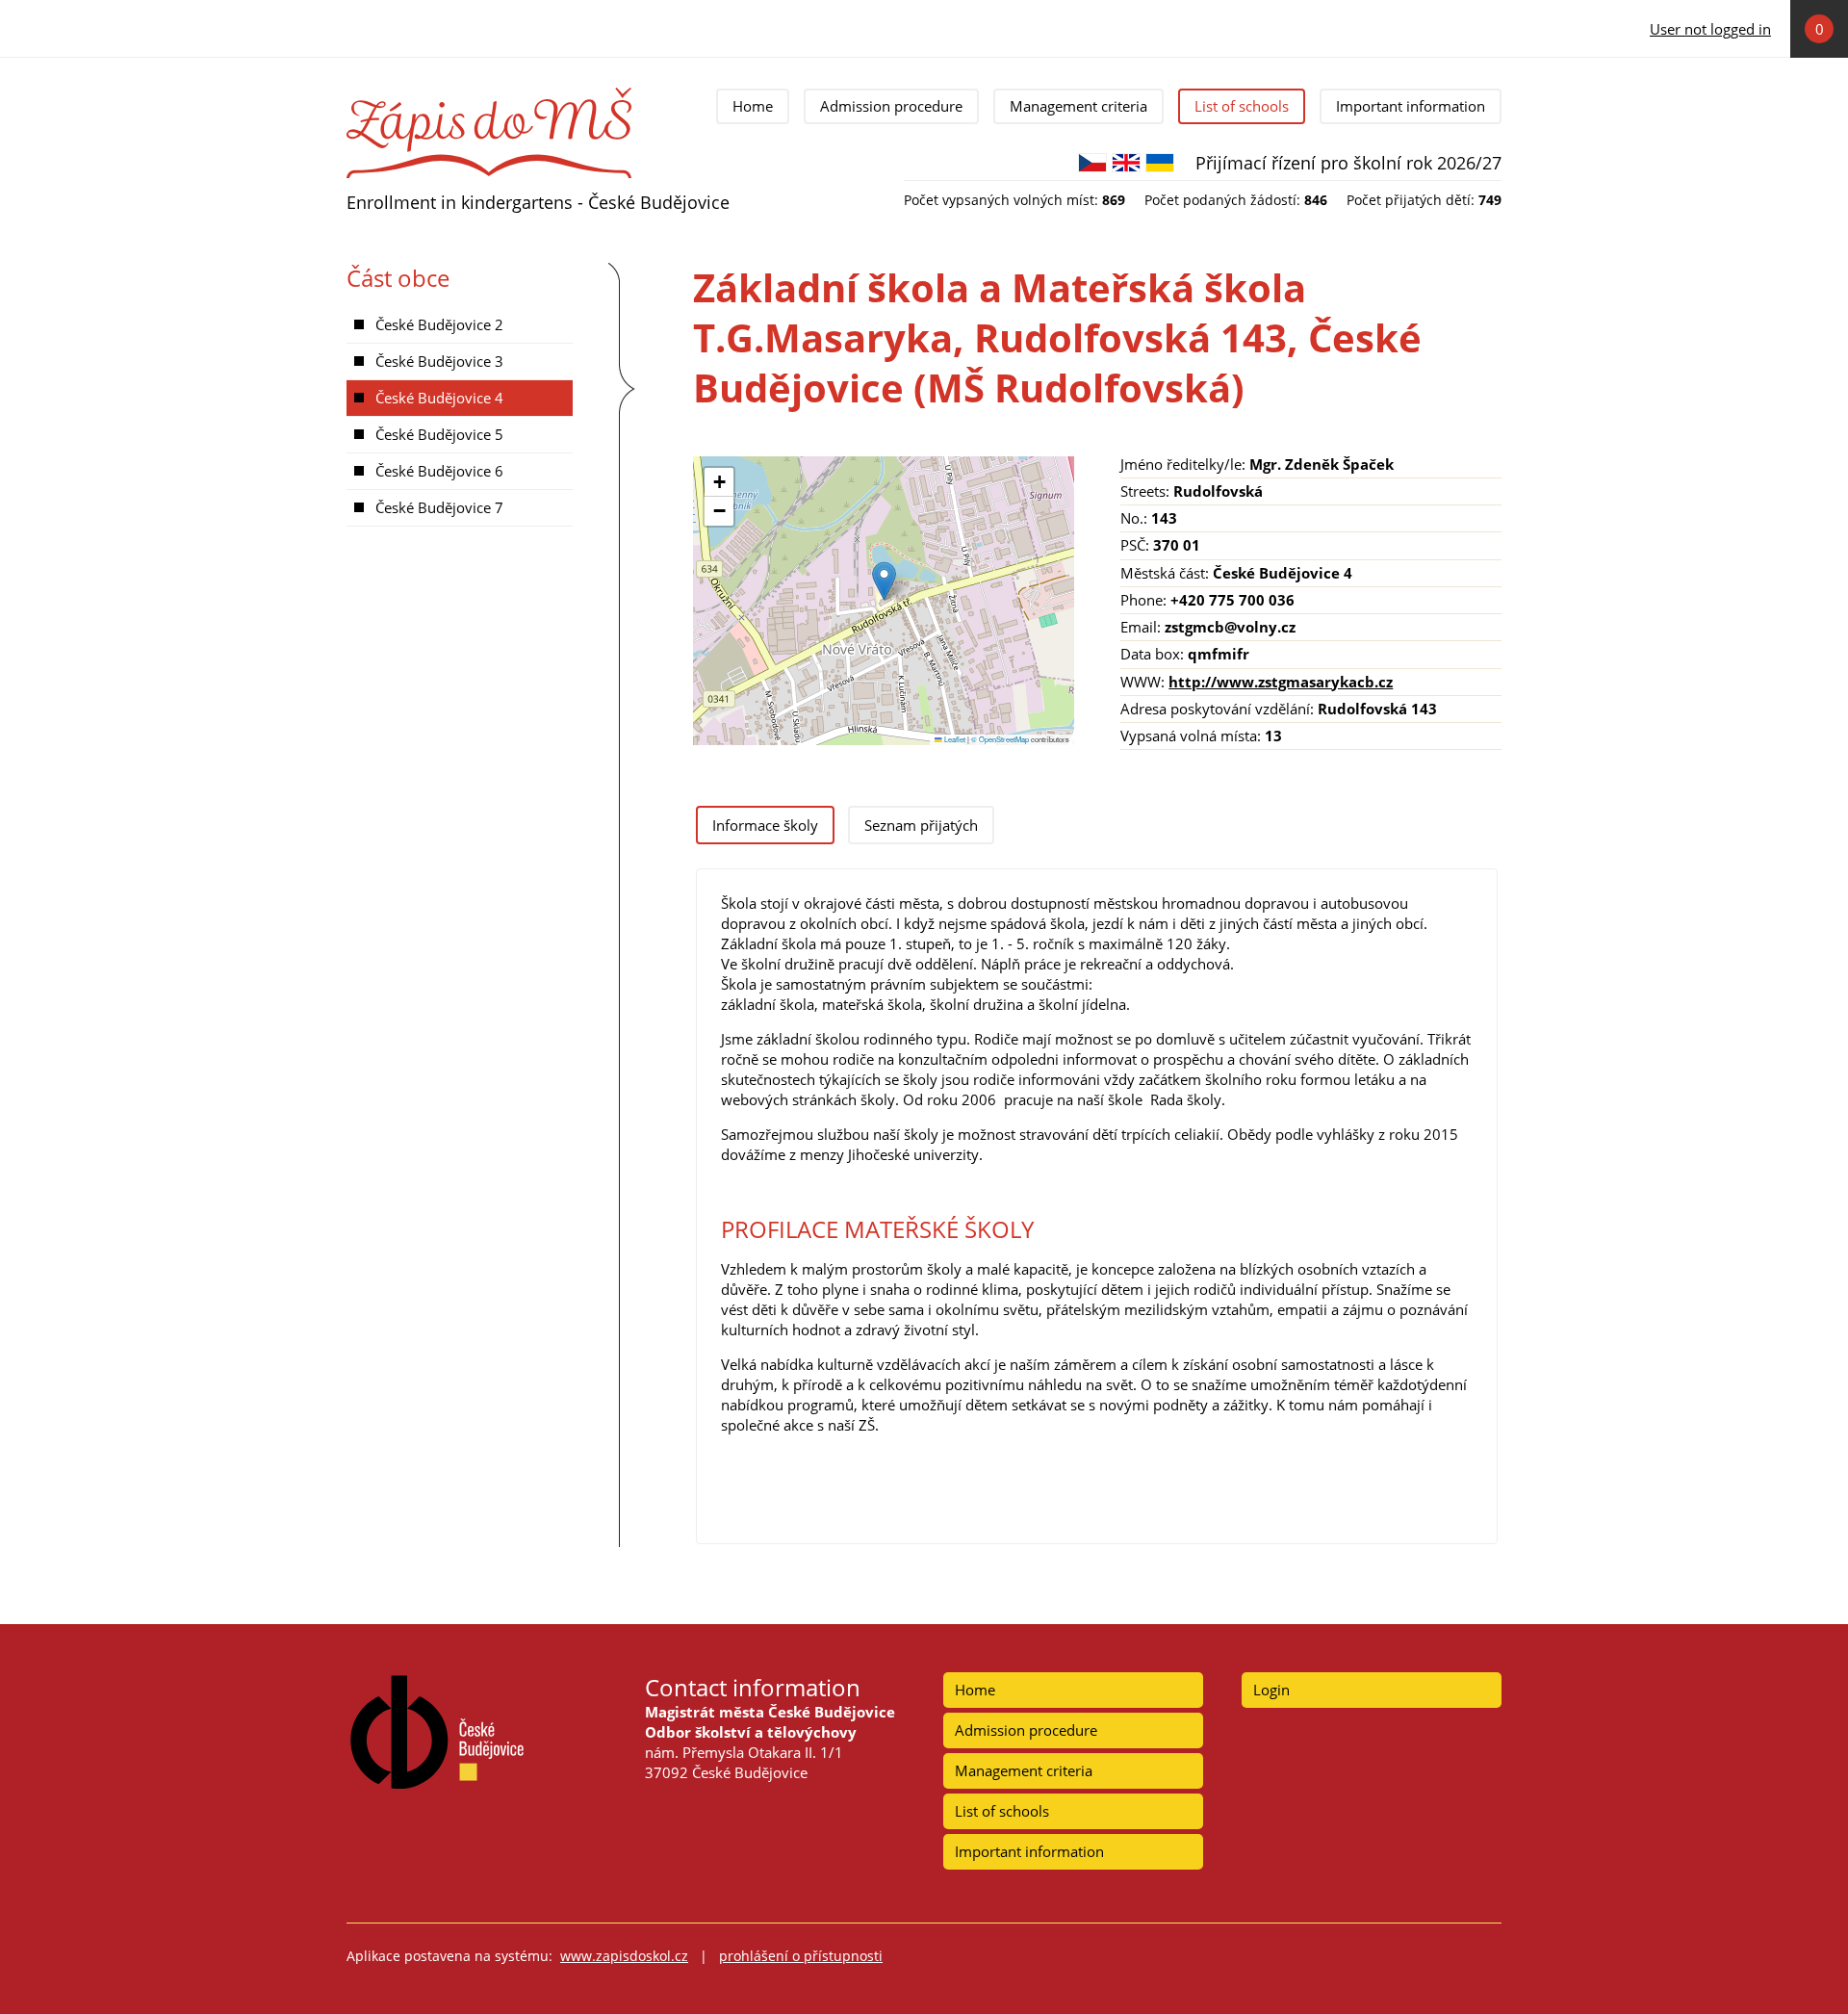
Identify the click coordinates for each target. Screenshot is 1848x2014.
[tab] (765, 825)
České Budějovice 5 (439, 434)
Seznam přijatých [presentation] (921, 825)
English (1126, 163)
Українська (1160, 163)
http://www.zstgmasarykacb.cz (1281, 682)
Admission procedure (891, 106)
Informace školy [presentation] (765, 825)
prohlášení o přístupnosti (801, 1956)
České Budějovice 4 (439, 398)
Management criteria (1078, 106)
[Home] (489, 94)
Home (753, 106)
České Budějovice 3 (439, 361)
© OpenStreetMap (1001, 739)
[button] (884, 581)
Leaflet (954, 739)
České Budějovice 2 (439, 324)
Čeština (1092, 163)
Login (1271, 1690)
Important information (1411, 106)
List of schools (1242, 106)
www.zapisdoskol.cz (624, 1956)
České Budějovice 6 (439, 471)
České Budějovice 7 (439, 507)
